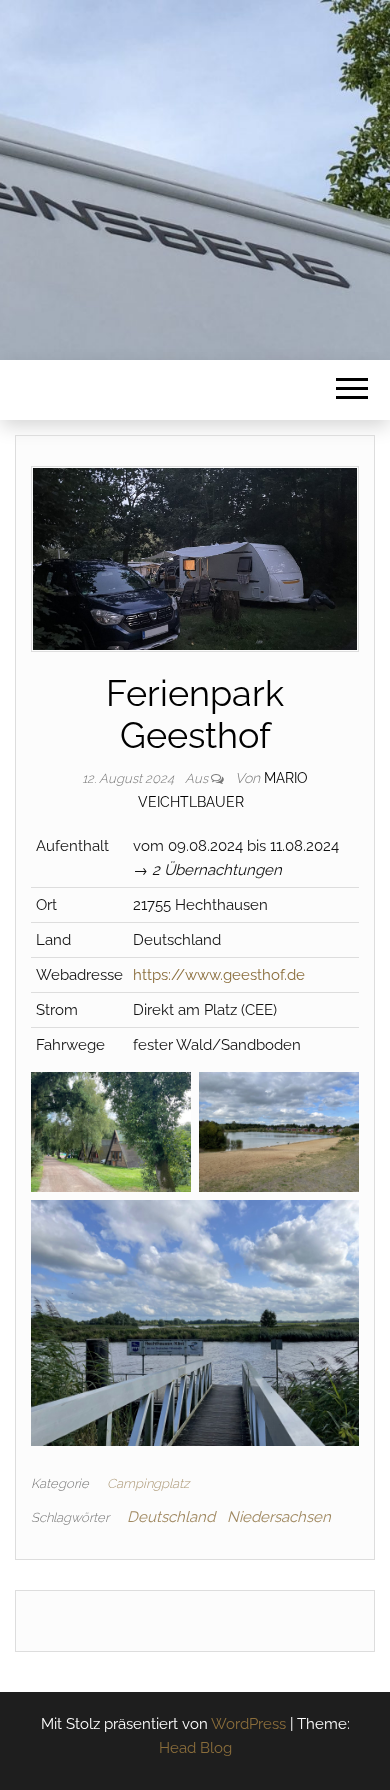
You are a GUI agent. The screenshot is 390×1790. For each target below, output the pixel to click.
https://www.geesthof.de (219, 975)
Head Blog (195, 1748)
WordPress (248, 1724)
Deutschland (171, 1517)
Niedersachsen (279, 1517)
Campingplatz (148, 1483)
